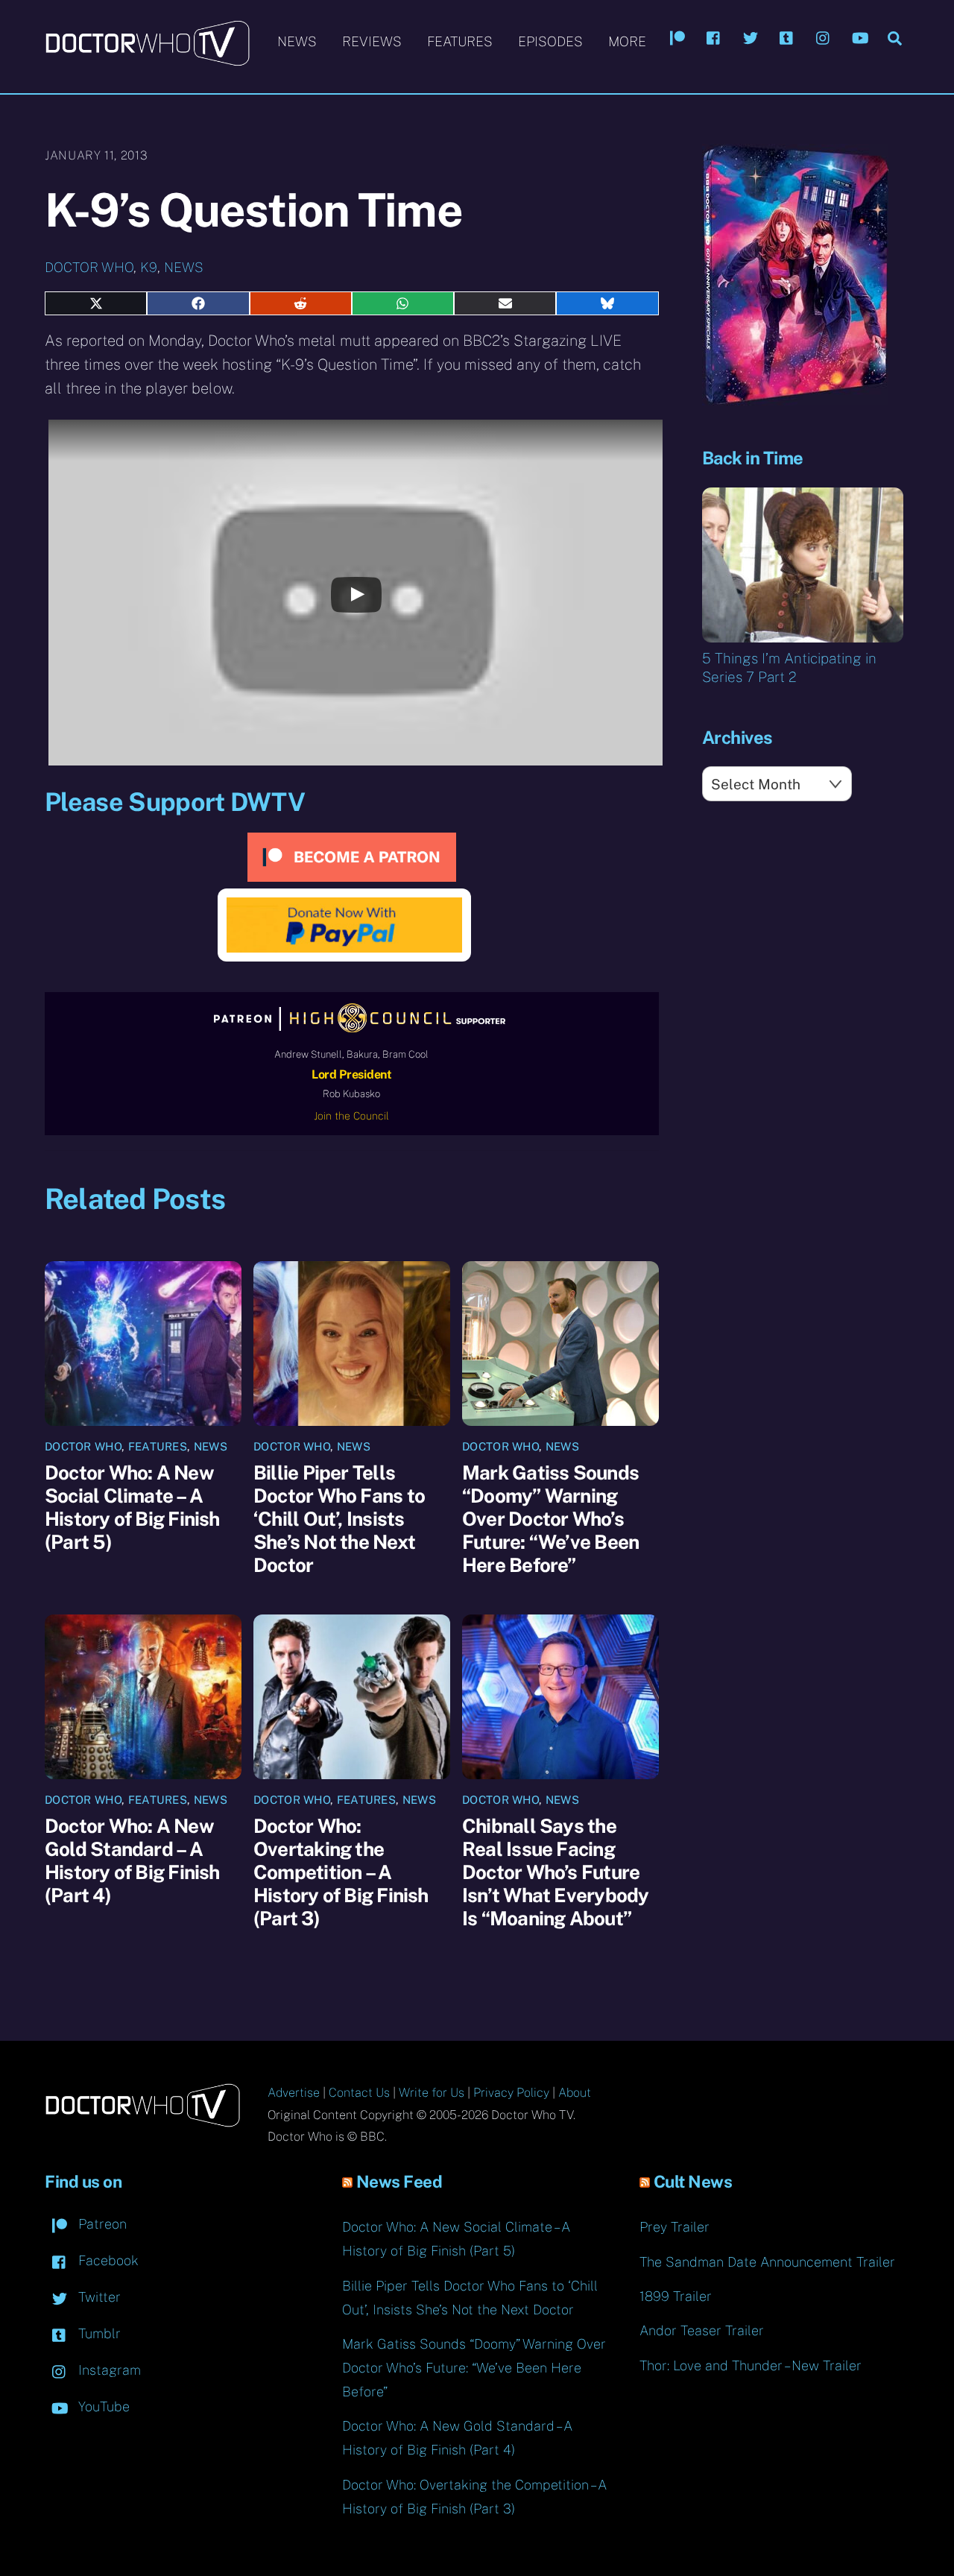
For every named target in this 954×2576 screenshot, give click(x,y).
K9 (149, 267)
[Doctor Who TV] (147, 59)
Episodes (550, 41)
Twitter (98, 2297)
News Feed (399, 2182)
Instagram (108, 2370)
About (575, 2093)
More (627, 41)
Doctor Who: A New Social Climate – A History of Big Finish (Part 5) (132, 1507)
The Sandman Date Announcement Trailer (767, 2262)
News (297, 41)
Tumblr (98, 2333)
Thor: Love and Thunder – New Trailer (751, 2365)
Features (460, 41)
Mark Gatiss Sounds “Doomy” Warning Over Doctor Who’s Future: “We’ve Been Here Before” (550, 1519)
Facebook (107, 2260)
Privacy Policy (511, 2093)
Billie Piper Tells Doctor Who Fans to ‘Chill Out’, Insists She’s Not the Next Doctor (339, 1519)
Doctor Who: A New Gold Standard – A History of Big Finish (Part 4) (132, 1860)
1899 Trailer (676, 2296)
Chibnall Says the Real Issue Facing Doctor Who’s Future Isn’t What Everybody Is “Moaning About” (555, 1872)
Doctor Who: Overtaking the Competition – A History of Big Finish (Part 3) (341, 1872)
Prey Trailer (675, 2227)
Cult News (693, 2182)
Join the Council (351, 1116)
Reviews (372, 41)
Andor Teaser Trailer (702, 2330)
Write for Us (432, 2093)
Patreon (101, 2224)
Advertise (294, 2093)
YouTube (102, 2406)
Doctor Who (89, 267)
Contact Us (359, 2093)
